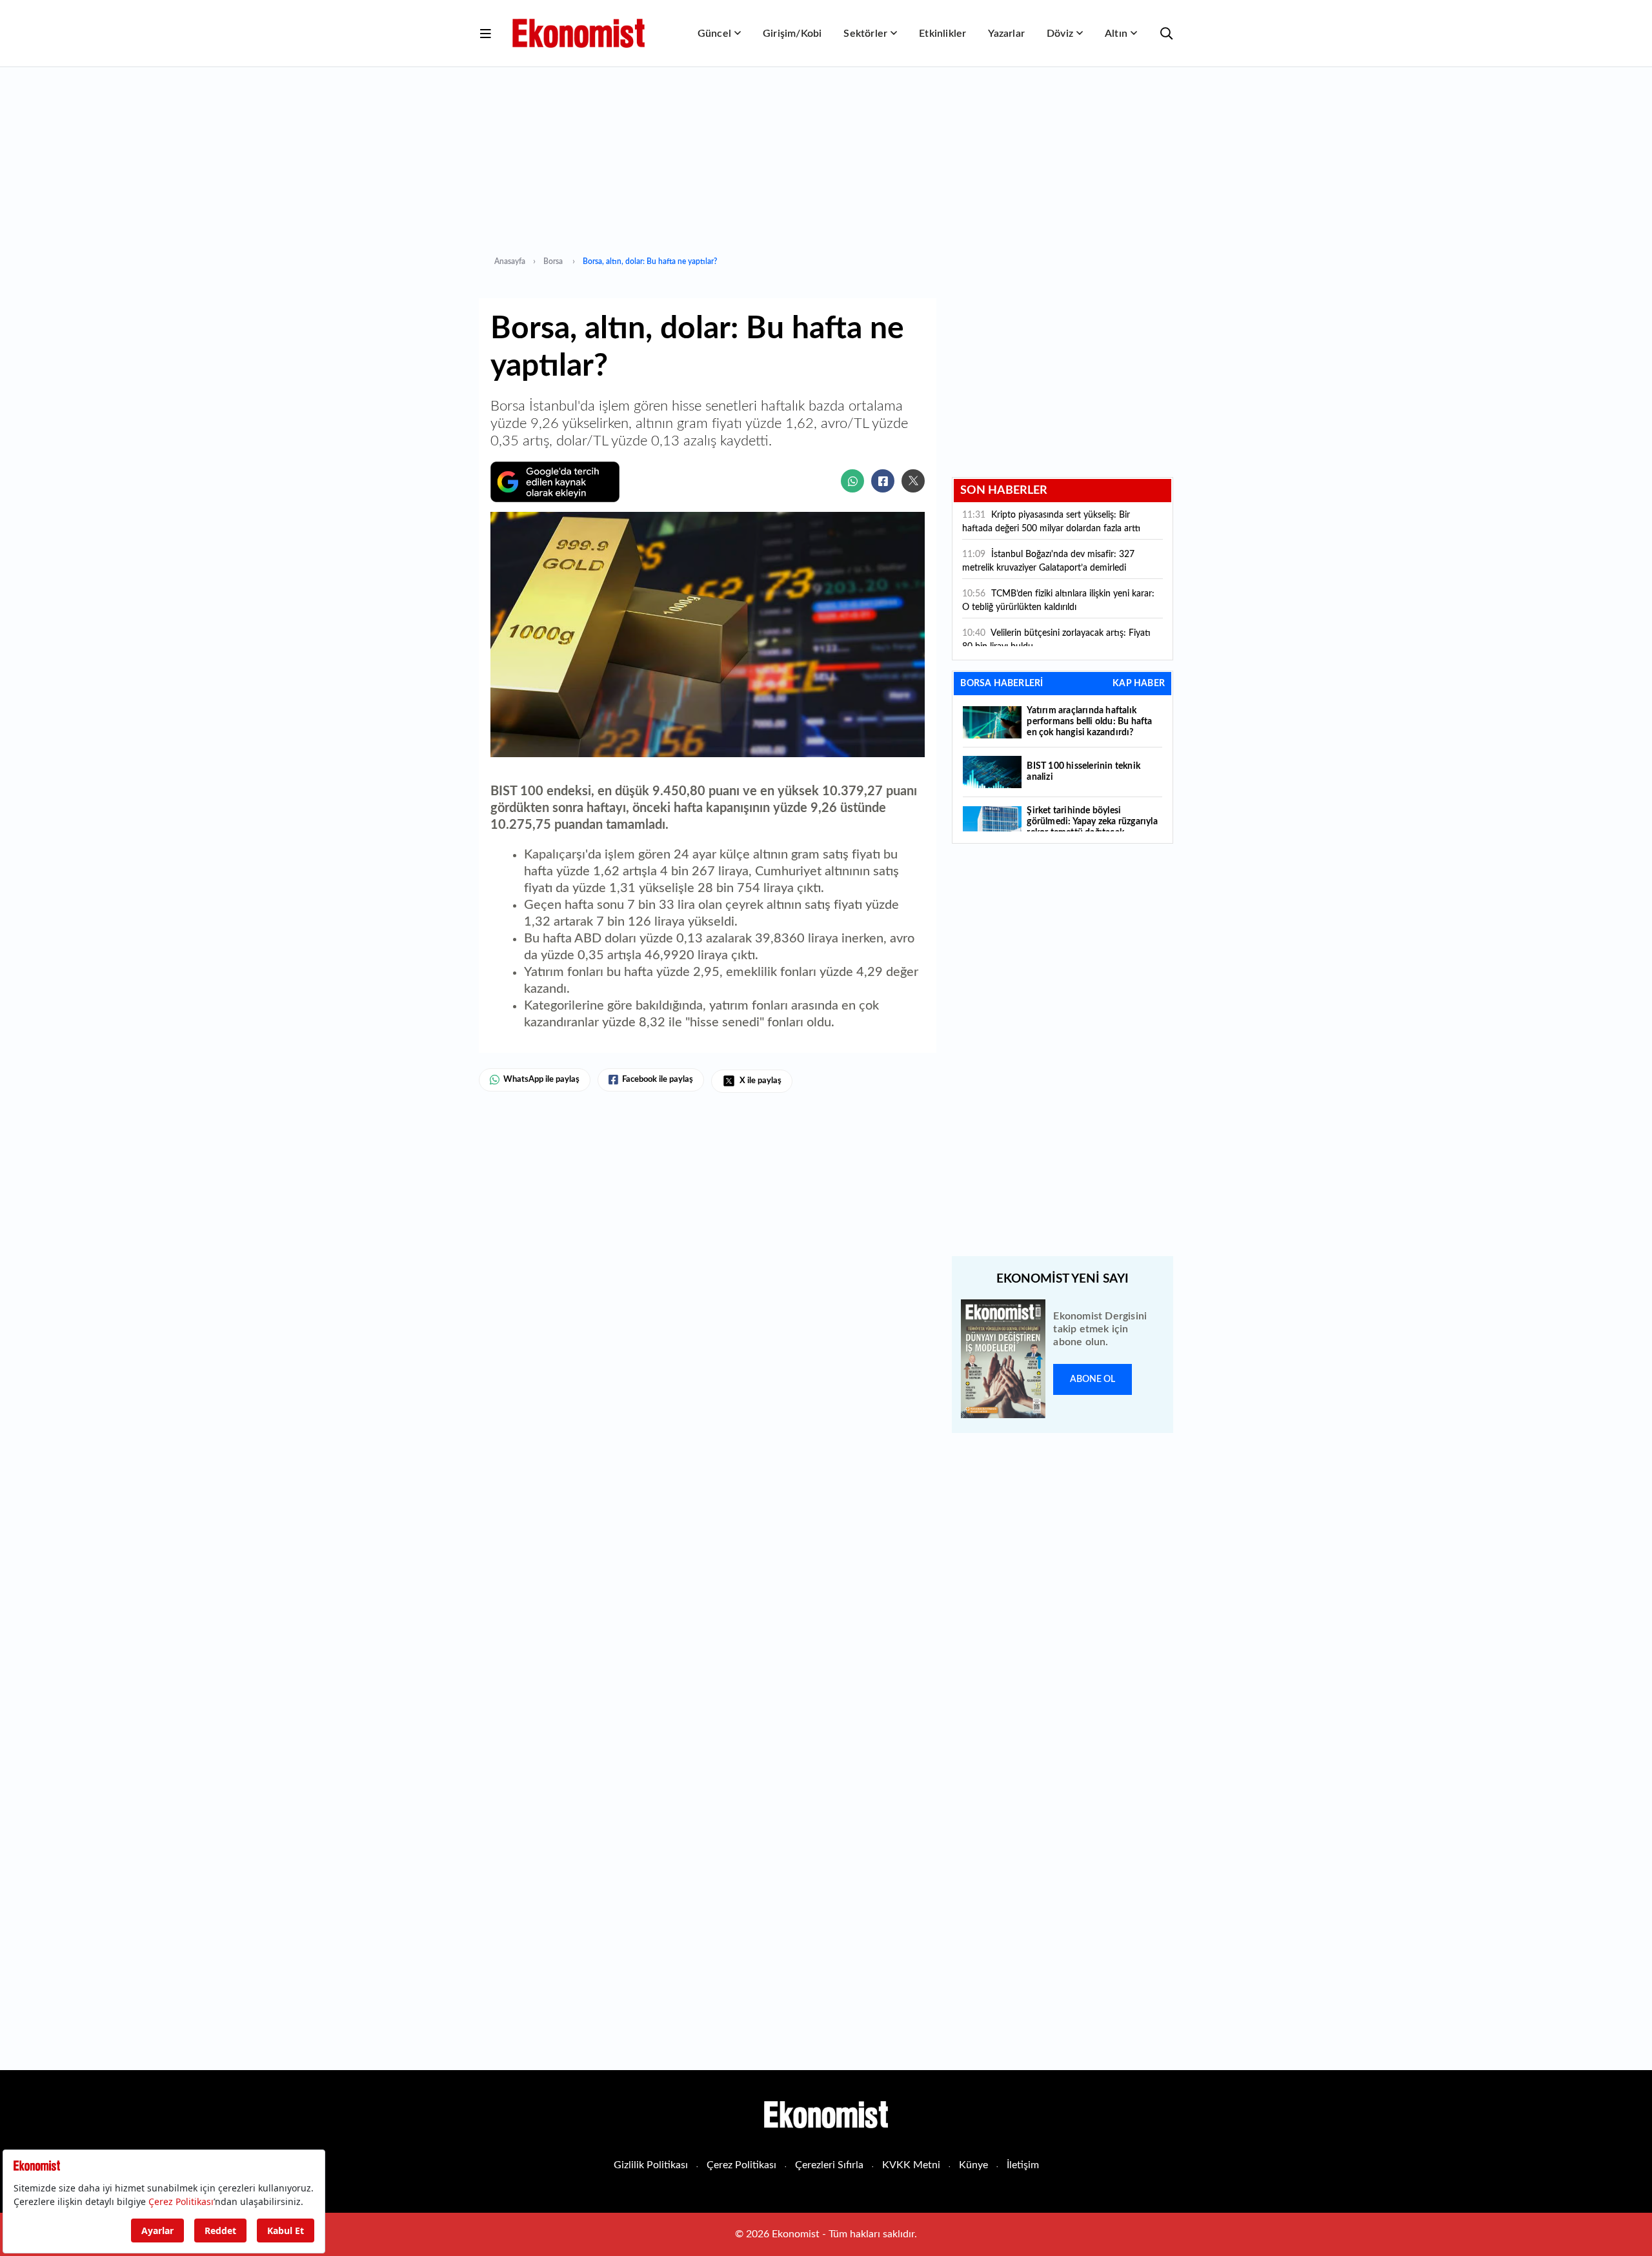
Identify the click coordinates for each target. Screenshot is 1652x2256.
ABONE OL (1093, 1379)
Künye (973, 2165)
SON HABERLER (1004, 491)
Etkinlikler (942, 34)
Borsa (554, 261)
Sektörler (865, 34)
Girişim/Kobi (792, 34)
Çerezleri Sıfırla (829, 2165)
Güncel (714, 34)
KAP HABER (1139, 684)
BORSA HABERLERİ (1002, 684)
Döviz (1060, 34)
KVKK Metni (911, 2165)
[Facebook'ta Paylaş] (883, 481)
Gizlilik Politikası (651, 2165)
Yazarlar (1006, 34)
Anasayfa (510, 261)
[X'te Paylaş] (913, 481)
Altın (1116, 34)
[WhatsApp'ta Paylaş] (852, 481)
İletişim (1023, 2165)
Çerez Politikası (741, 2165)
